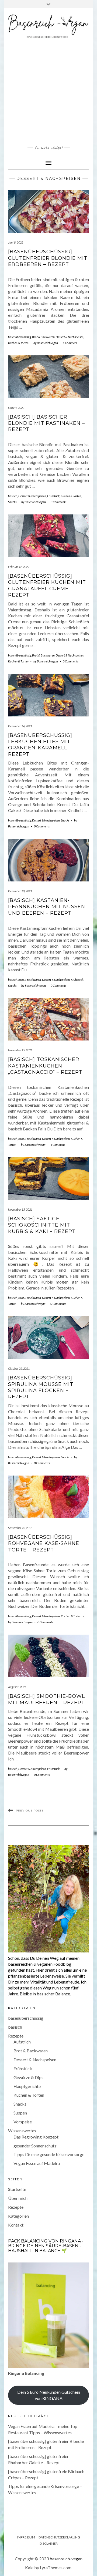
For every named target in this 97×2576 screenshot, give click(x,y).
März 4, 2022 (16, 408)
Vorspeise (23, 2122)
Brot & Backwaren (43, 337)
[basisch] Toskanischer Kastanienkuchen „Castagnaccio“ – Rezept (45, 1066)
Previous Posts (30, 1811)
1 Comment (70, 343)
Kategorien (18, 2216)
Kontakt (16, 2225)
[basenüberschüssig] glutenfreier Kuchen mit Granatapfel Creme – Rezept (47, 585)
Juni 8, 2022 (16, 242)
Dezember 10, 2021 (20, 891)
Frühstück (53, 496)
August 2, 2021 (17, 1687)
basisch (13, 496)
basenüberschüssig (20, 337)
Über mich (18, 2198)
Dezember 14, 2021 (20, 726)
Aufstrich (22, 2042)
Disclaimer (49, 2543)
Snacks (12, 502)
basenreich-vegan (66, 2559)
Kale (29, 2567)
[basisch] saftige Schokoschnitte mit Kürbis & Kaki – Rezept (42, 1225)
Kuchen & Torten (18, 343)
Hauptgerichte (27, 2086)
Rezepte (16, 2036)
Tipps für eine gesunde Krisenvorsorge (49, 2154)
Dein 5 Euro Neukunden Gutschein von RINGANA (49, 2395)
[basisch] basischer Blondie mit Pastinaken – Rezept (46, 423)
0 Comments (58, 502)
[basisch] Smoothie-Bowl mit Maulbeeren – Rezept (46, 1699)
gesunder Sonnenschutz (35, 2146)
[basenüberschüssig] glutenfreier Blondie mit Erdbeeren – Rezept (48, 258)
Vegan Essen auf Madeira (37, 2163)
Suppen (20, 2113)
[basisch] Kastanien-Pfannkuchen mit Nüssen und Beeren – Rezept (47, 907)
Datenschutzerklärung (59, 2537)
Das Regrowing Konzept (36, 2137)
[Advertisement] (48, 92)
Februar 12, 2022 (19, 567)
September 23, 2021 (20, 1528)
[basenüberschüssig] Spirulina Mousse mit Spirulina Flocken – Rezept (41, 1387)
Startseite (17, 2189)
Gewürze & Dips (28, 2077)
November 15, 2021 (20, 1050)
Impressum (26, 2537)
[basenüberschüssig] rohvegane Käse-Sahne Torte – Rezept (44, 1543)
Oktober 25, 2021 (19, 1368)
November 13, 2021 (20, 1209)
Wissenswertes (22, 2131)
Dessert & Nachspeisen (70, 337)
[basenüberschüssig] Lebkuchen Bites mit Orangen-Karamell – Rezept (40, 745)
